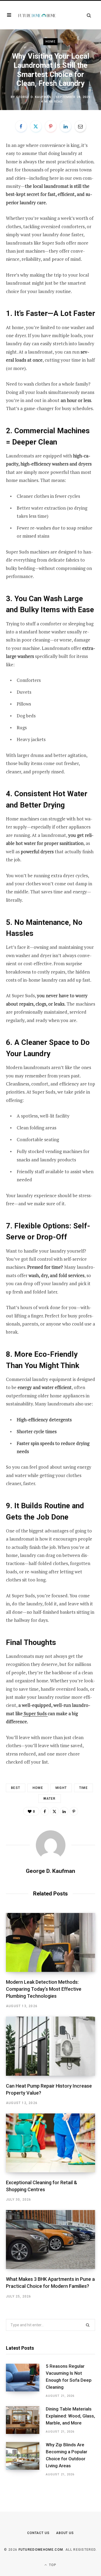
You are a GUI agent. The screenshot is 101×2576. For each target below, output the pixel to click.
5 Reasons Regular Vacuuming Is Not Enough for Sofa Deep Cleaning (69, 2376)
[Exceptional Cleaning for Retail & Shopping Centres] (50, 2143)
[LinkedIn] (65, 126)
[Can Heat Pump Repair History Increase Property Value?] (50, 2046)
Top (52, 2565)
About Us (65, 2533)
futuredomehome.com (41, 2550)
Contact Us (38, 2533)
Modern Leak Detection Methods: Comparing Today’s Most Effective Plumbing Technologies (44, 1989)
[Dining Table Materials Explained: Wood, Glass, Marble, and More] (26, 2420)
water (50, 1799)
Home (50, 42)
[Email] (80, 126)
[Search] (89, 15)
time (83, 1788)
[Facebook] (21, 126)
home (38, 1788)
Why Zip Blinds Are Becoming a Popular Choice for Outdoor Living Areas (67, 2455)
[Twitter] (36, 126)
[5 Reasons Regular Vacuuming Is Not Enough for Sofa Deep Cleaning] (26, 2381)
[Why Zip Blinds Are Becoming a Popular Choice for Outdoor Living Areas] (26, 2459)
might (61, 1788)
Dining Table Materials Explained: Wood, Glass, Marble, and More (70, 2416)
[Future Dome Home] (37, 15)
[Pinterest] (51, 126)
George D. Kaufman (34, 97)
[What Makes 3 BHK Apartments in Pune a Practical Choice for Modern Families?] (50, 2240)
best (16, 1788)
